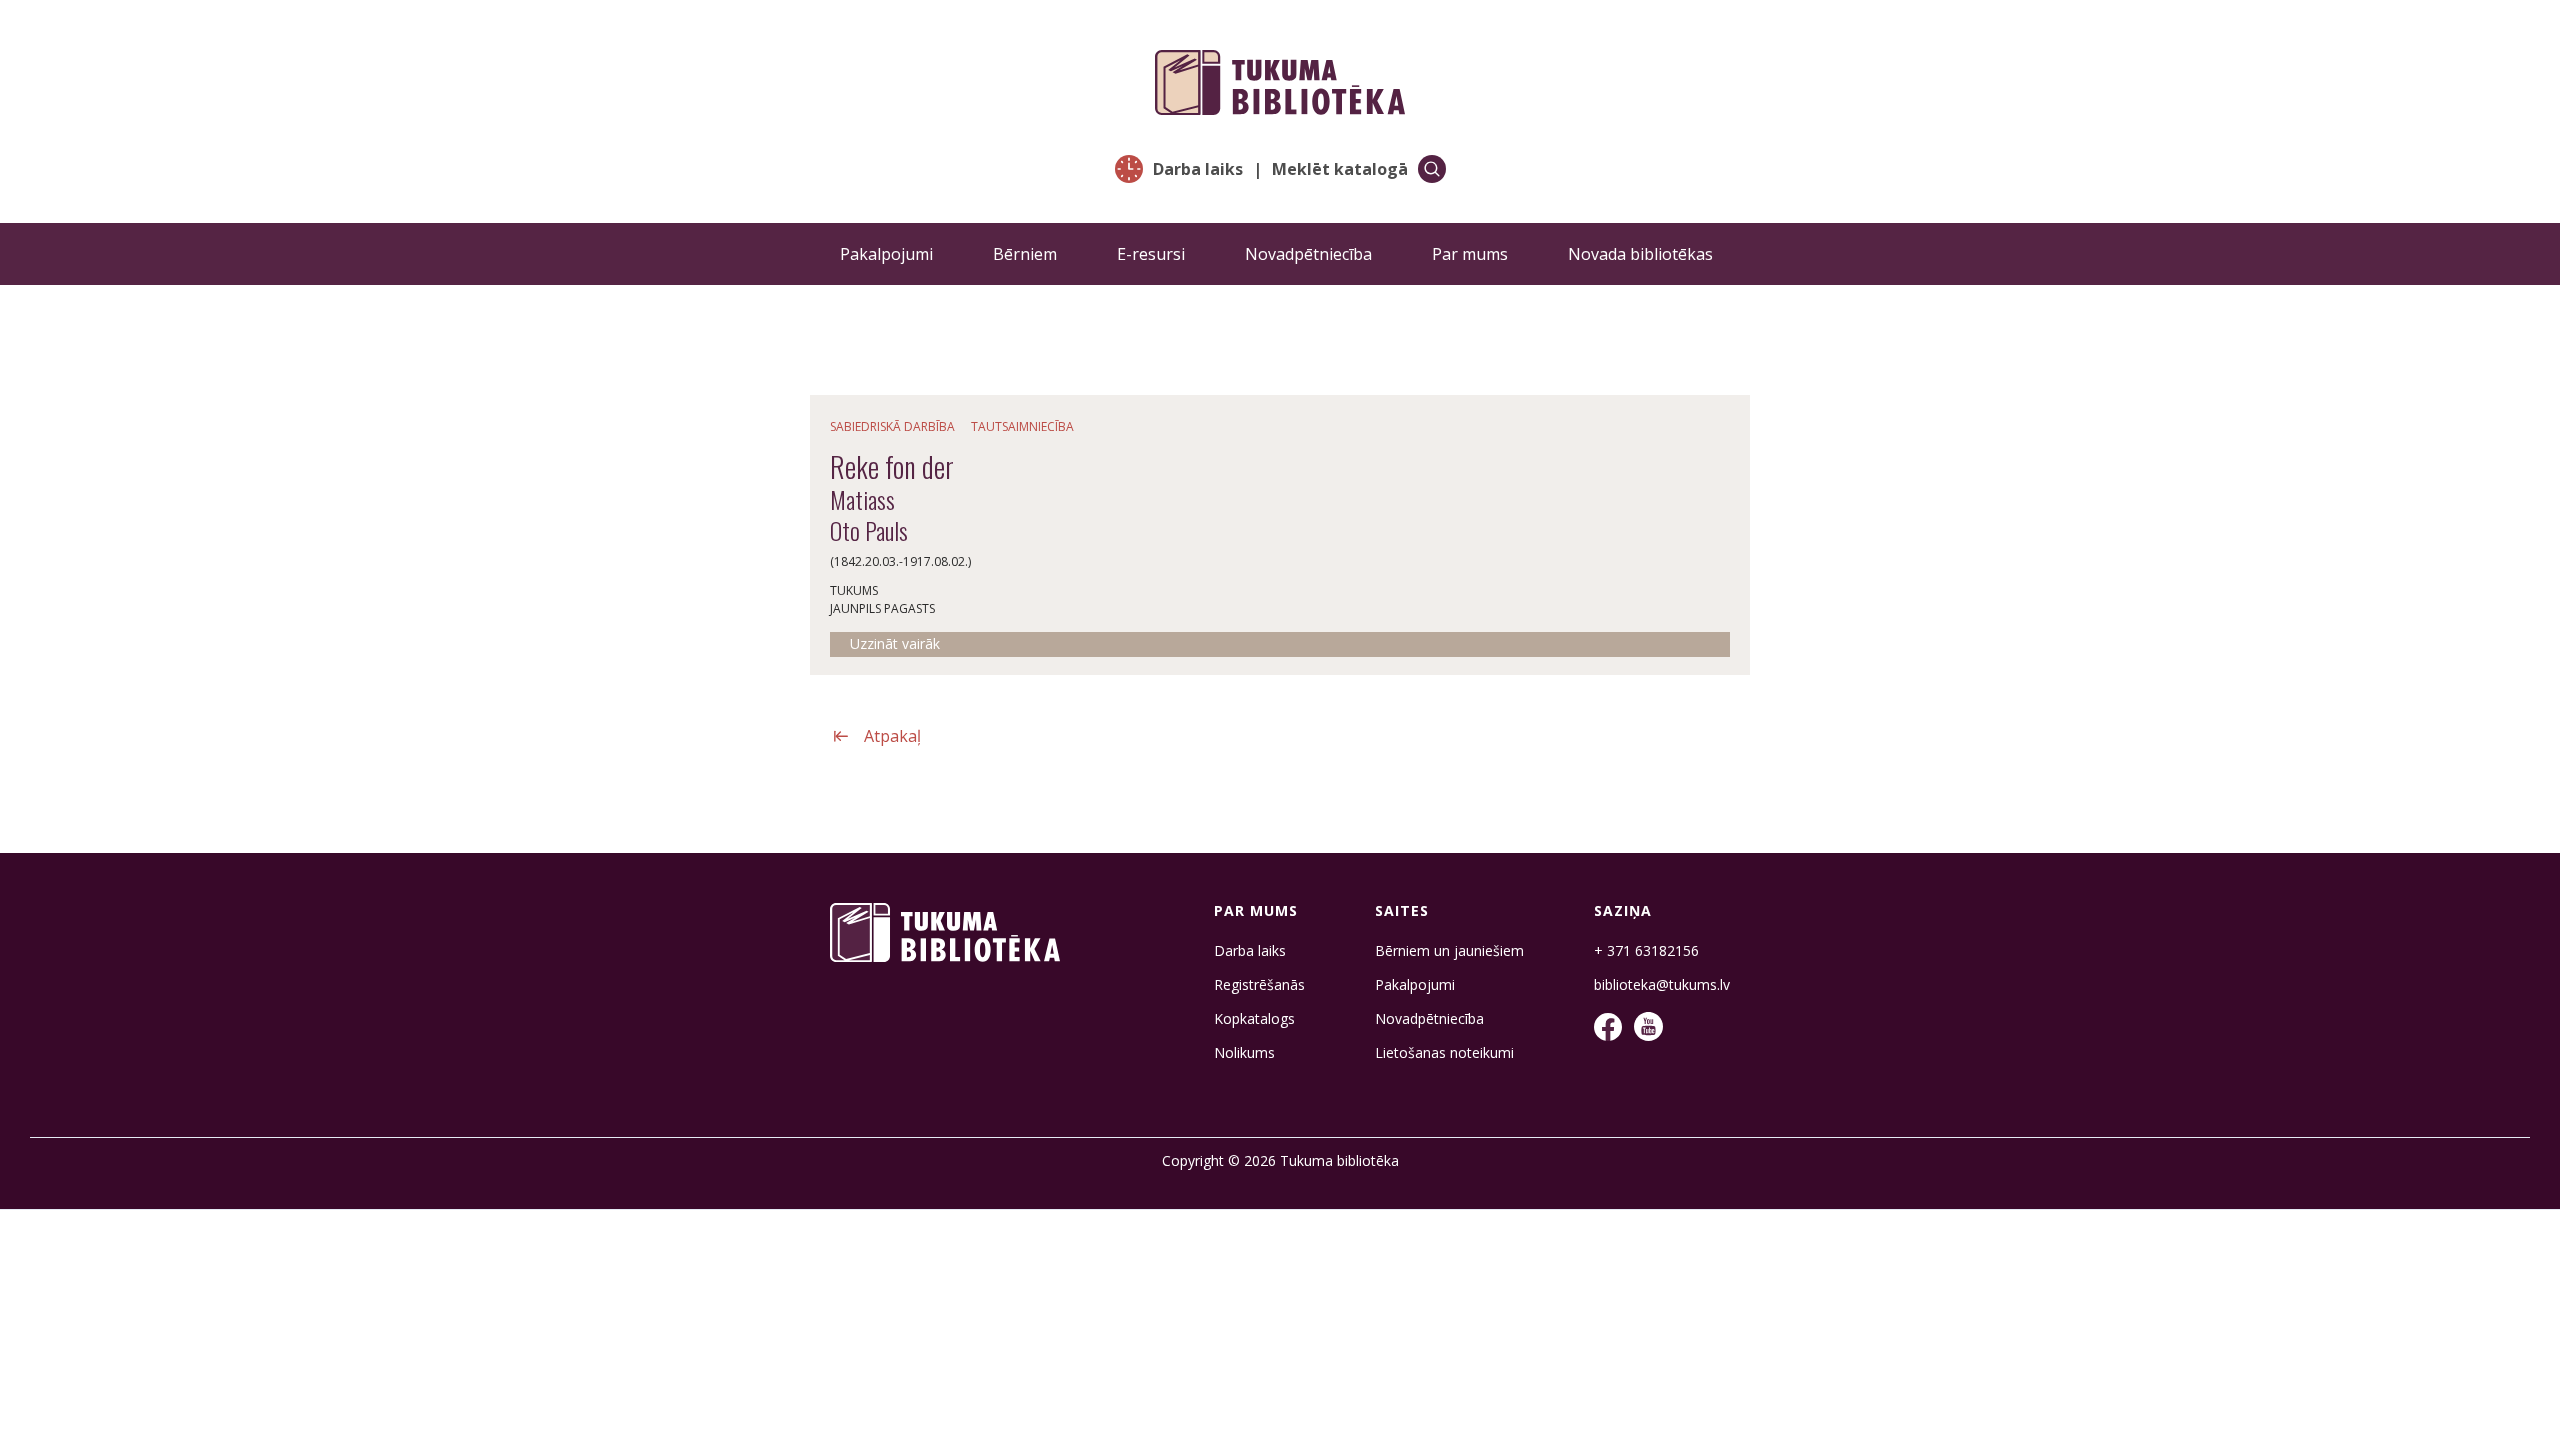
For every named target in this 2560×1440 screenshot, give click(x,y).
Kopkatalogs (1254, 1019)
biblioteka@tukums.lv (1662, 985)
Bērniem (1025, 254)
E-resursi (1151, 254)
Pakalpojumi (886, 254)
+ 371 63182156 (1646, 951)
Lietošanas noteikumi (1444, 1053)
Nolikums (1244, 1053)
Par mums (1470, 254)
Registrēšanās (1259, 985)
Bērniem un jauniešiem (1449, 951)
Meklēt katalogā (1340, 169)
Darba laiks (1198, 169)
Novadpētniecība (1308, 254)
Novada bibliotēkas (1640, 254)
